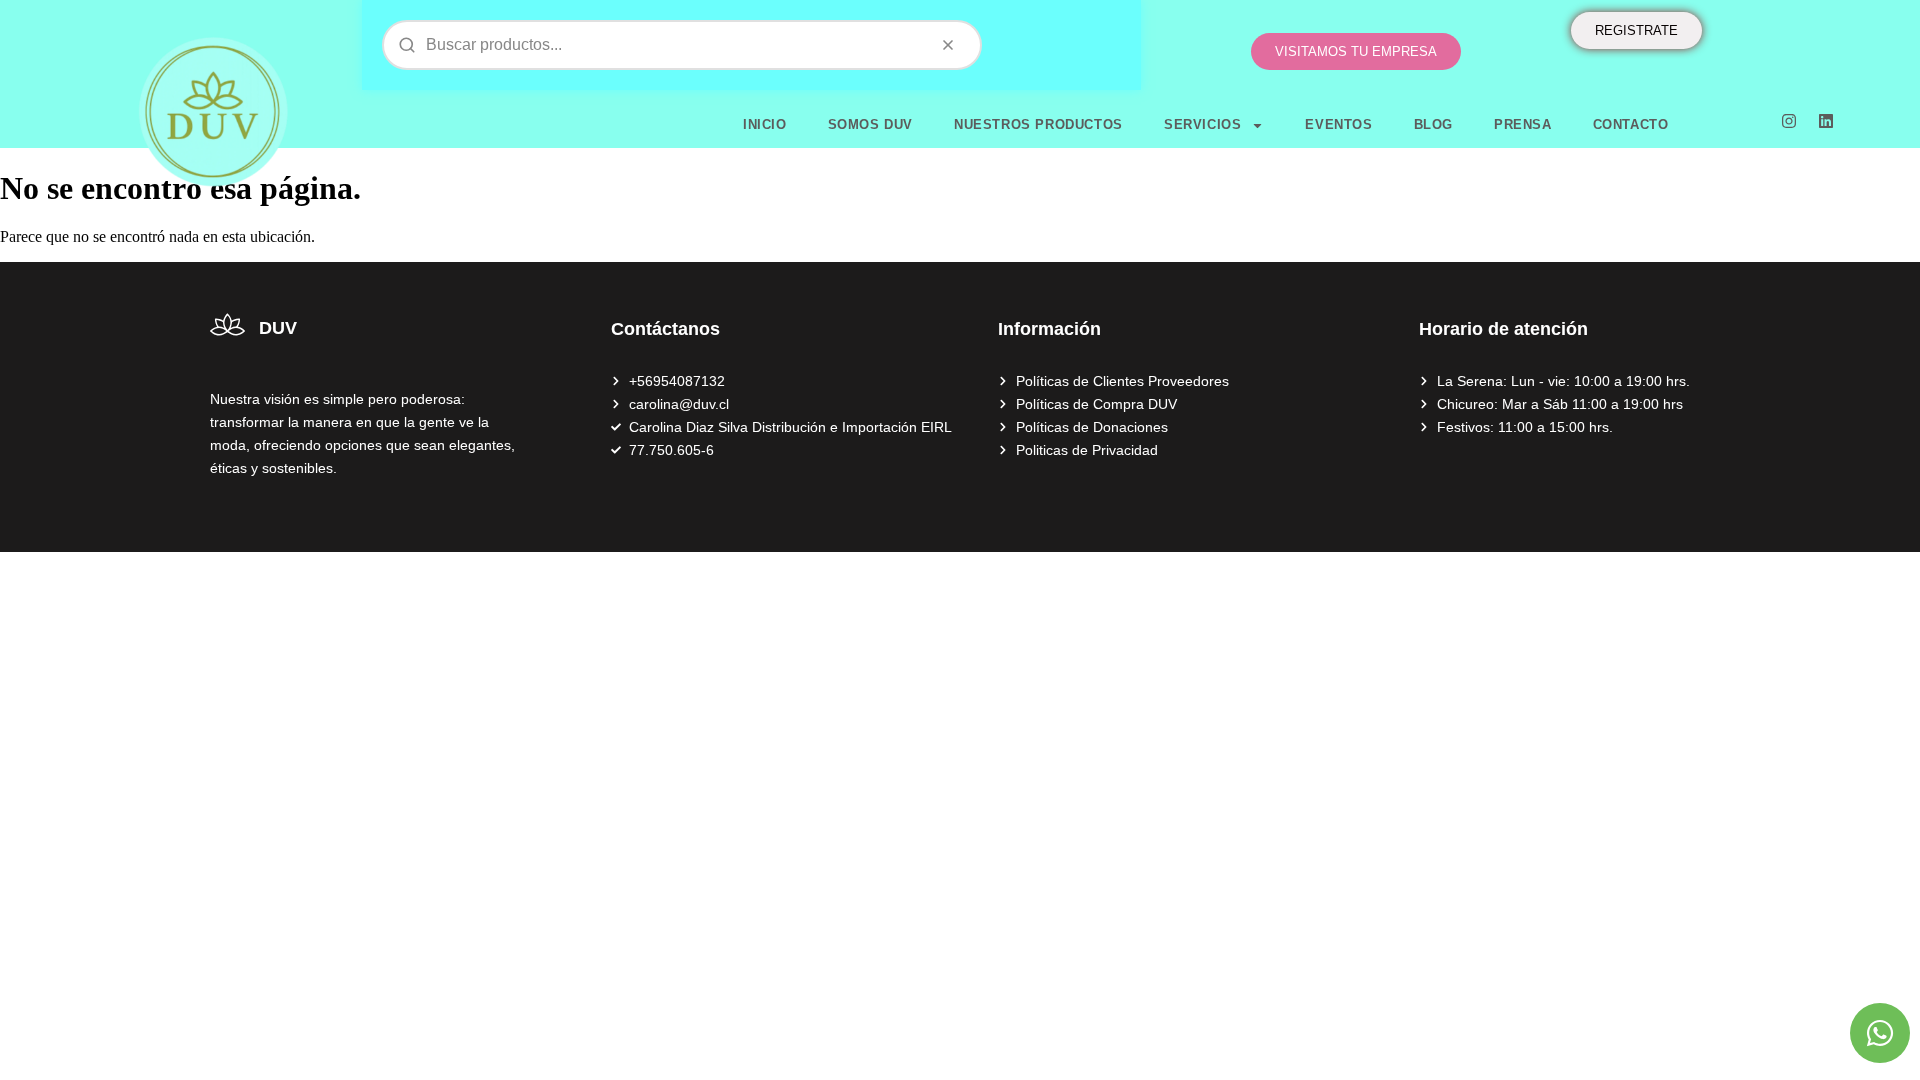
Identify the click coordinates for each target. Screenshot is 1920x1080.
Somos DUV (870, 124)
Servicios (1202, 124)
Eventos (1338, 124)
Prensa (1523, 124)
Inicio (765, 124)
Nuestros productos (1038, 124)
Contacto (1631, 124)
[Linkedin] (1826, 121)
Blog (1433, 124)
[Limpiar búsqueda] (948, 45)
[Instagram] (1789, 121)
